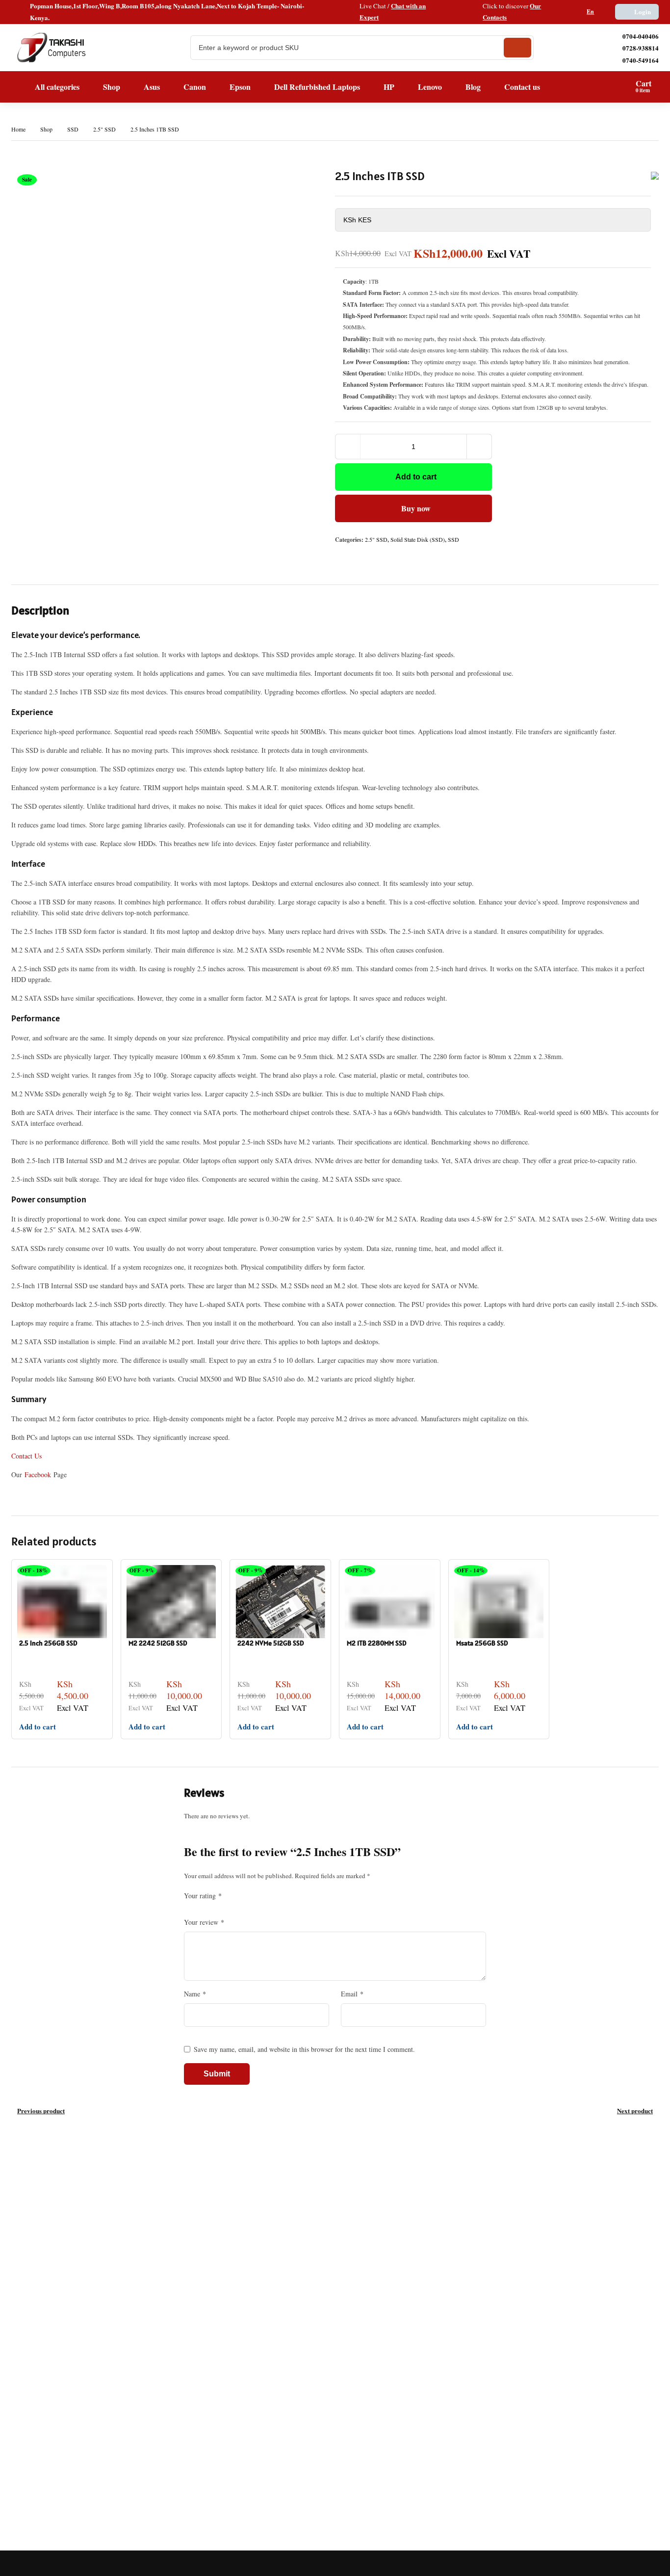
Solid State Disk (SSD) (418, 539)
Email (352, 1994)
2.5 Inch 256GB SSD (48, 1643)
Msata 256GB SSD (482, 1643)
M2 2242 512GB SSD (158, 1643)
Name (195, 1994)
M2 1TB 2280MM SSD (376, 1643)
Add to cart (416, 477)
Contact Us (26, 1456)
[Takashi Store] (52, 48)
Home (18, 129)
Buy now (416, 508)
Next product (635, 2111)
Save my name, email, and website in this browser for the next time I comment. (304, 2049)
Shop (46, 129)
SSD (73, 129)
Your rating (203, 1896)
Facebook (38, 1474)
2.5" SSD (104, 129)
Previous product (41, 2111)
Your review (204, 1922)
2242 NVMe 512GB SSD (271, 1643)
